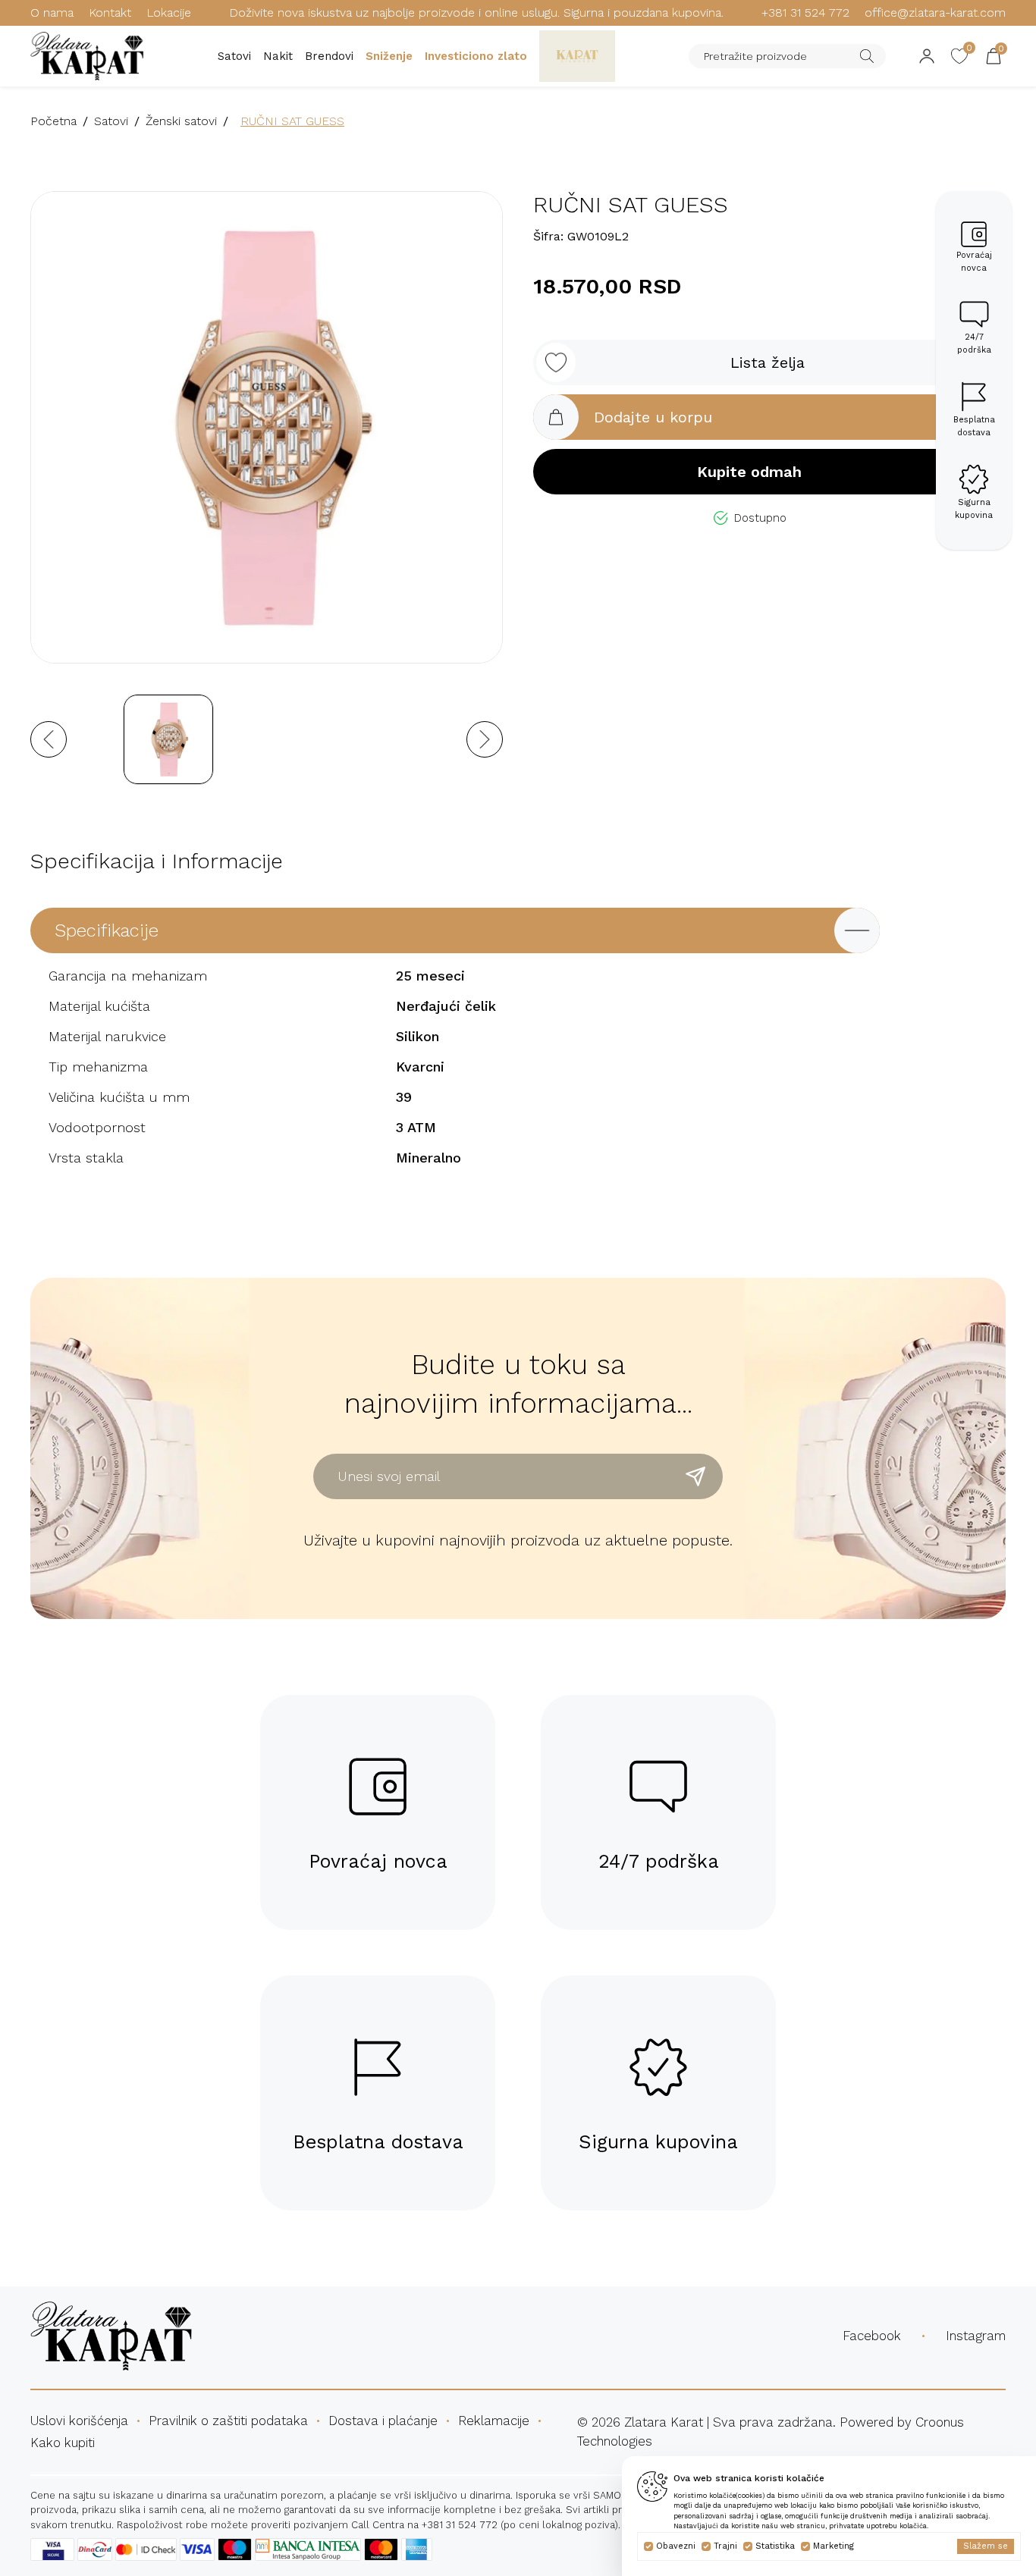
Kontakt (110, 13)
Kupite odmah (749, 472)
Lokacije (169, 13)
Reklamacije (494, 2421)
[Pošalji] (695, 1476)
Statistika (775, 2546)
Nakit (278, 56)
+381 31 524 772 (805, 13)
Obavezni (676, 2546)
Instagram (976, 2336)
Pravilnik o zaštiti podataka (228, 2421)
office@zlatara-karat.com (935, 13)
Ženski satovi (181, 121)
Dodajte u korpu (653, 417)
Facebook (872, 2336)
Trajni (725, 2546)
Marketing (834, 2546)
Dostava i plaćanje (383, 2421)
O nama (52, 13)
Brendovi (329, 56)
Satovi (234, 56)
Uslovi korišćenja (79, 2421)
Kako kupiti (63, 2443)
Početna (53, 121)
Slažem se (986, 2546)
